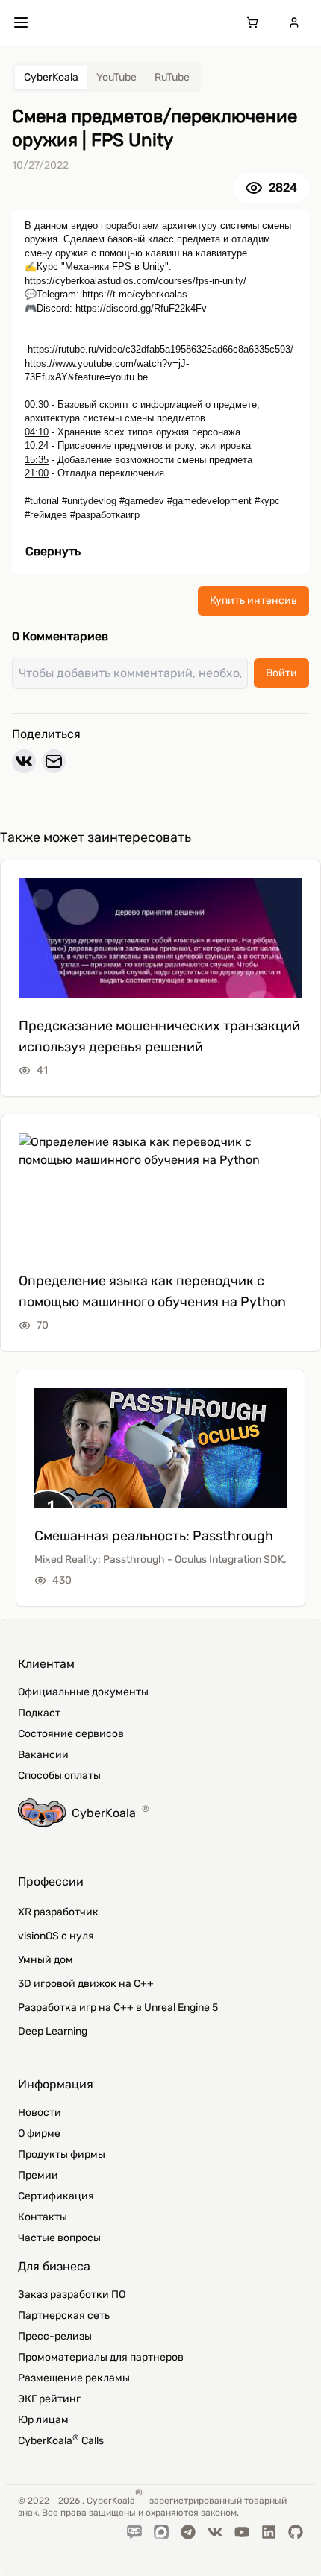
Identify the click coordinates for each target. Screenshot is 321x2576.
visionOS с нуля (56, 1936)
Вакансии (43, 1755)
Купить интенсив (253, 601)
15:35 (37, 460)
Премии (38, 2175)
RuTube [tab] (172, 77)
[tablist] (107, 78)
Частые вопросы (59, 2238)
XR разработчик (58, 1912)
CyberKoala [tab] (51, 77)
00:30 (37, 404)
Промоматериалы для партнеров (101, 2357)
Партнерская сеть (64, 2315)
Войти (281, 673)
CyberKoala (110, 1812)
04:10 (37, 432)
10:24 (37, 445)
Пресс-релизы (55, 2336)
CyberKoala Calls (61, 2440)
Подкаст (39, 1713)
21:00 (37, 473)
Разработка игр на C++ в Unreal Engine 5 (118, 2007)
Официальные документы (83, 1692)
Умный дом (46, 1960)
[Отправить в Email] (54, 761)
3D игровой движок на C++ (86, 1984)
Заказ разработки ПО (72, 2295)
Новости (40, 2113)
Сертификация (56, 2196)
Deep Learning (53, 2031)
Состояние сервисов (71, 1734)
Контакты (43, 2217)
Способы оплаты (59, 1776)
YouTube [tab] (116, 77)
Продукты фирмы (62, 2154)
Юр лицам (43, 2420)
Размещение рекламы (74, 2378)
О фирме (39, 2133)
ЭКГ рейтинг (49, 2399)
